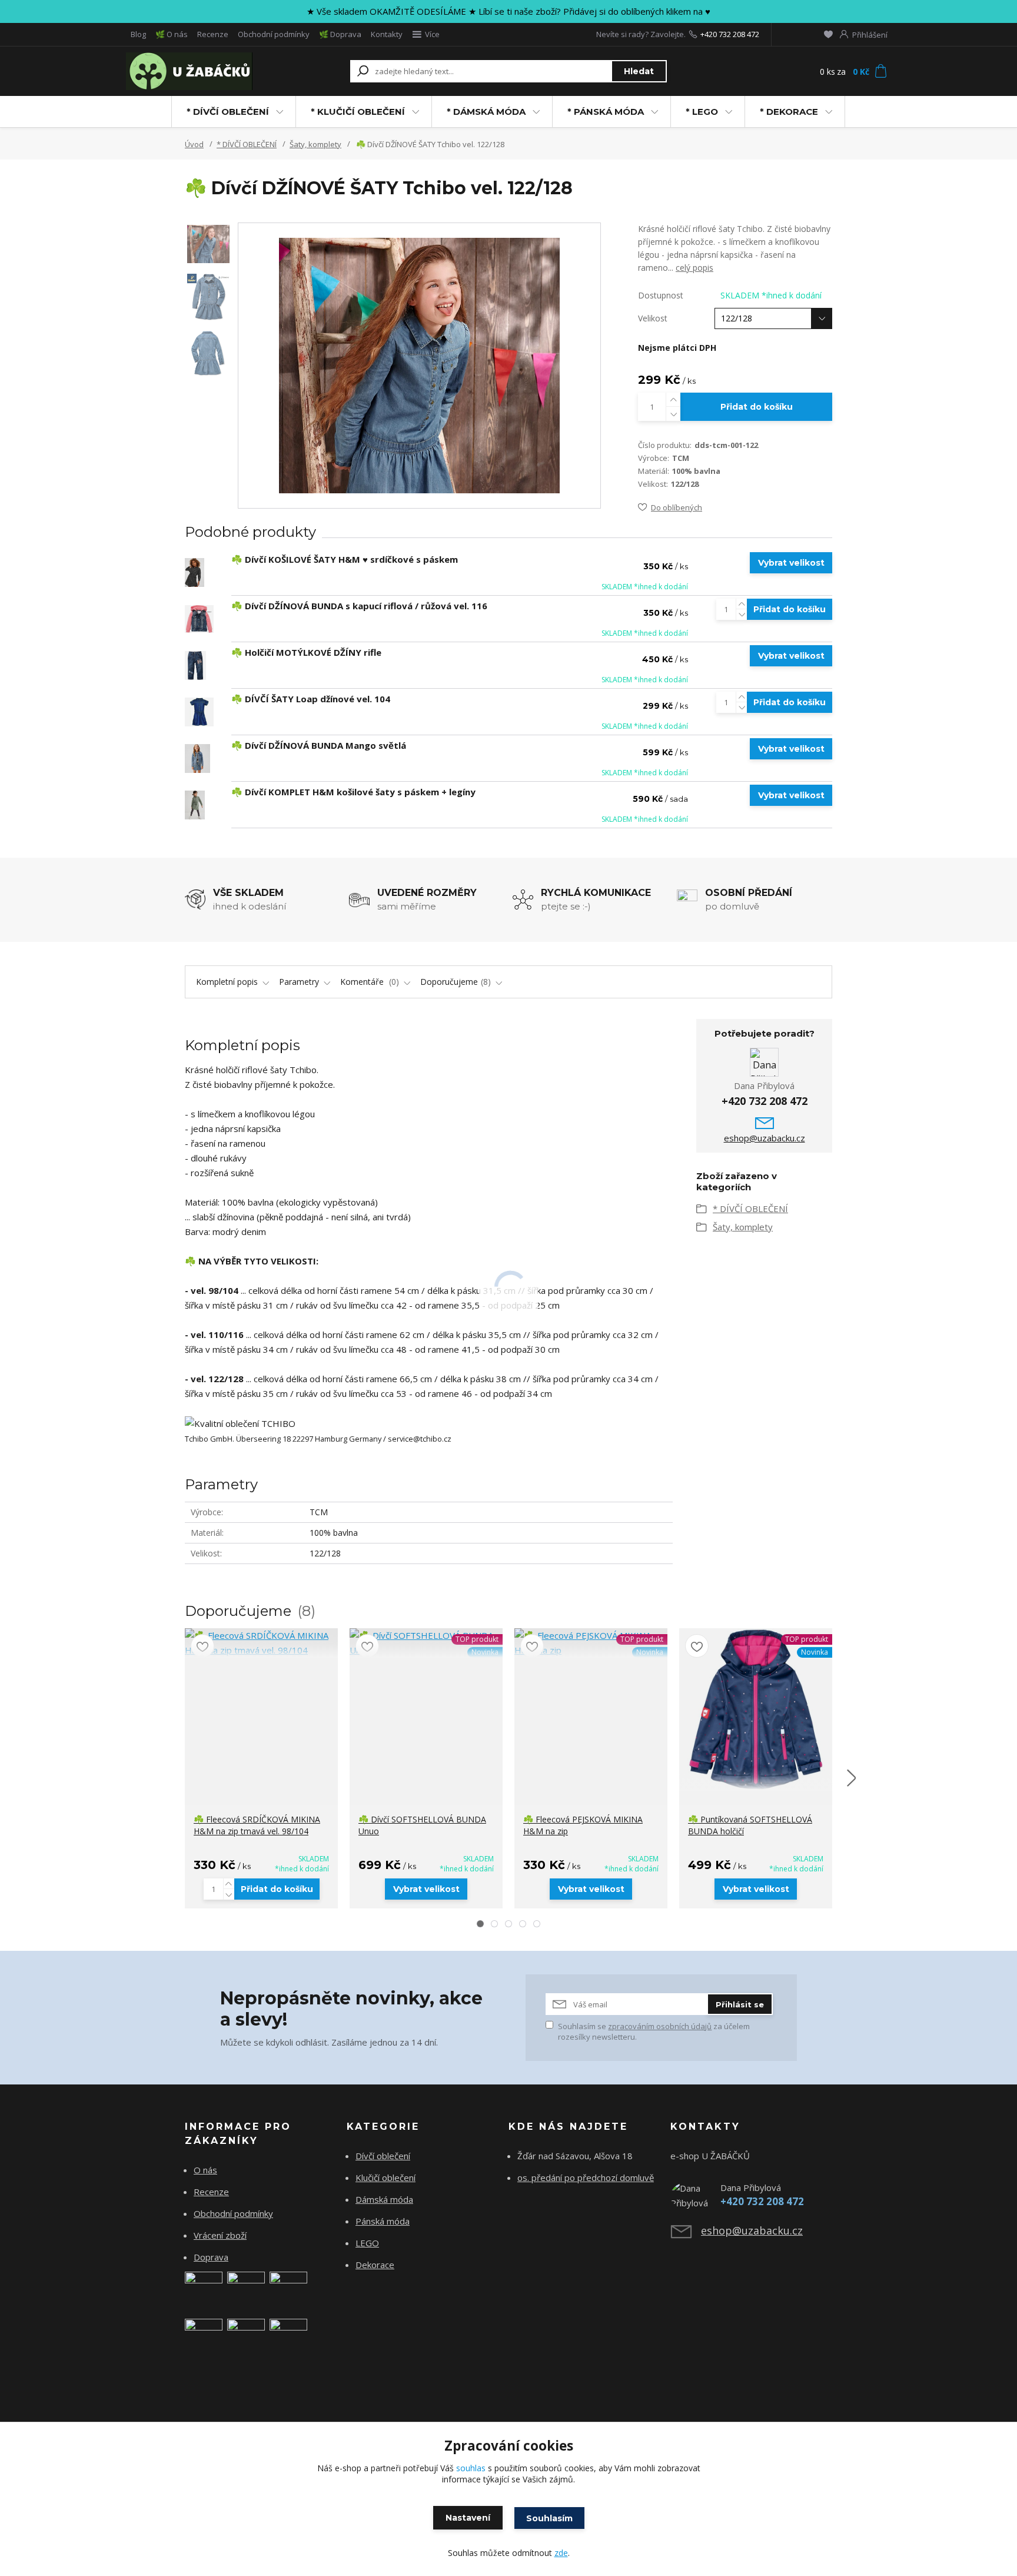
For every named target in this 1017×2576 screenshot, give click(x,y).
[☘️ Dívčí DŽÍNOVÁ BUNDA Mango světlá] (197, 758)
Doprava (211, 2257)
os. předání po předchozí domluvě (586, 2177)
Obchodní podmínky (274, 34)
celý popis (694, 268)
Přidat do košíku (757, 407)
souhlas (471, 2468)
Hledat (639, 71)
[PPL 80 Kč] (288, 2289)
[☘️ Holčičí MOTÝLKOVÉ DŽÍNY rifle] (195, 665)
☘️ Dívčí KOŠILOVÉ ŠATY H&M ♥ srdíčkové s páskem (345, 559)
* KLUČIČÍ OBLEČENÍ (358, 112)
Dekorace (375, 2265)
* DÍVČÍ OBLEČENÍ (228, 112)
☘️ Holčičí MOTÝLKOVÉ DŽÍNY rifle (306, 652)
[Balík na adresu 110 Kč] (246, 2336)
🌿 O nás (172, 34)
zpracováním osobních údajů (660, 2026)
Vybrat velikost (791, 563)
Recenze (213, 34)
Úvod (194, 144)
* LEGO (702, 112)
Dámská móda (384, 2199)
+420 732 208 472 (730, 34)
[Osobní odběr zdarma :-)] (288, 2336)
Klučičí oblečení (385, 2177)
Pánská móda (383, 2221)
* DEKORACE (789, 112)
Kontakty (387, 34)
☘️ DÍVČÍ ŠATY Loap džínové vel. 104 (311, 699)
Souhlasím (549, 2518)
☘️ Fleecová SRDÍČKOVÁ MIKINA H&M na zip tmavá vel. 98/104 (257, 1825)
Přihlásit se (740, 2004)
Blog (138, 34)
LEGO (367, 2243)
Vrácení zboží (220, 2235)
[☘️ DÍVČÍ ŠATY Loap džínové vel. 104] (199, 712)
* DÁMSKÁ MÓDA (486, 112)
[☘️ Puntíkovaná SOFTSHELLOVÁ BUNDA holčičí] (756, 1709)
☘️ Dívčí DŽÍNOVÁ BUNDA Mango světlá (319, 745)
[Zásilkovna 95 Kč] (204, 2336)
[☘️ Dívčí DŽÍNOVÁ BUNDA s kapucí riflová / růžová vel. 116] (199, 619)
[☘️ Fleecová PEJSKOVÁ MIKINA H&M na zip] (591, 1643)
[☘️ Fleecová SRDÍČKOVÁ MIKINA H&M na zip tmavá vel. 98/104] (261, 1643)
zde (561, 2553)
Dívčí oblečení (383, 2156)
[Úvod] (198, 71)
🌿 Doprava (340, 34)
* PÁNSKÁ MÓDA (606, 112)
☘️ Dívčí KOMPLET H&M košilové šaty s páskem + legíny (353, 792)
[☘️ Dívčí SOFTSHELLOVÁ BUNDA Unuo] (426, 1643)
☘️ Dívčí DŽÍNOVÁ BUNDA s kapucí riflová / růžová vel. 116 (359, 606)
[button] (480, 1924)
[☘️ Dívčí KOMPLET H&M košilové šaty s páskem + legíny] (195, 805)
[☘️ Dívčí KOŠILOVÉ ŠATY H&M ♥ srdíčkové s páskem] (195, 572)
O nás (205, 2170)
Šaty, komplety (315, 144)
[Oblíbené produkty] (828, 34)
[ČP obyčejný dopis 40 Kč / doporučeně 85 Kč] (246, 2289)
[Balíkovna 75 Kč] (204, 2289)
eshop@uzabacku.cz (765, 1138)
